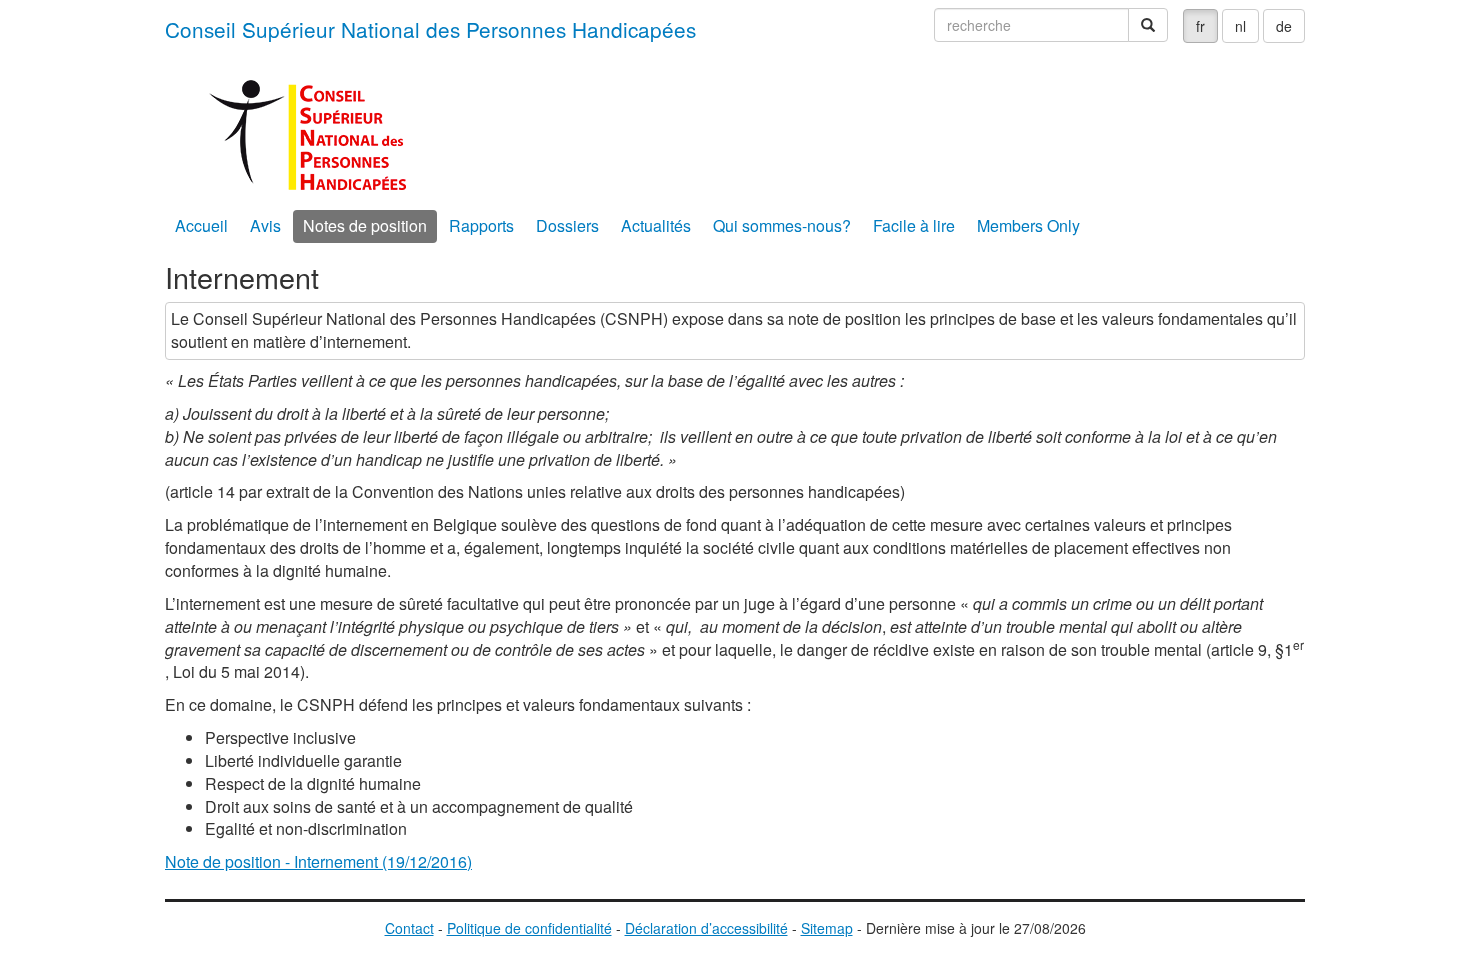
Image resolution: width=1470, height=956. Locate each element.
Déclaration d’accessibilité (706, 928)
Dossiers (567, 225)
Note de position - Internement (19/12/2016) (318, 861)
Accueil (201, 225)
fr (1200, 26)
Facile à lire (914, 225)
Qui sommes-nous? (782, 225)
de (1284, 26)
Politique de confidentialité (529, 928)
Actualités (656, 225)
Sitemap (827, 928)
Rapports (481, 225)
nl (1240, 26)
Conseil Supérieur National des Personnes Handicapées (430, 29)
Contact (409, 928)
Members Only (1028, 225)
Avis (265, 225)
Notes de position (365, 225)
